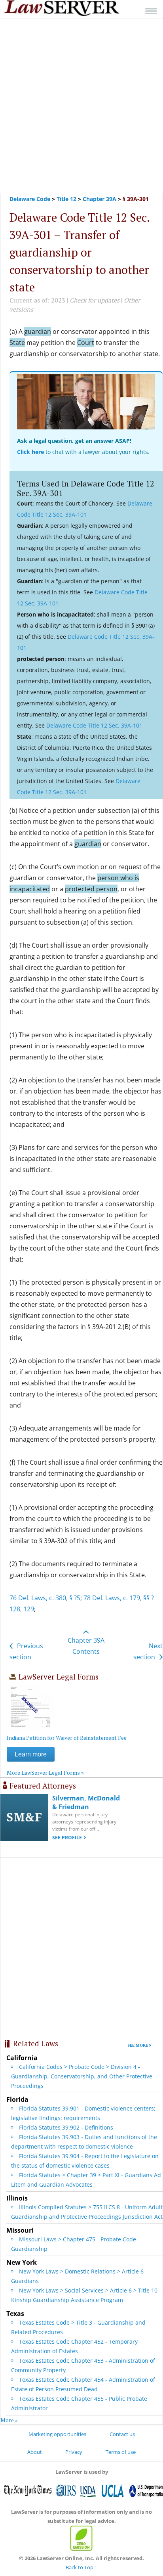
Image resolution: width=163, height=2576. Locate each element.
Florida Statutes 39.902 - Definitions (66, 2127)
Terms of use (121, 2452)
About (35, 2452)
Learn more (31, 1754)
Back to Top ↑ (81, 2567)
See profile (67, 1838)
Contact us (122, 2434)
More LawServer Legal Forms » (45, 1773)
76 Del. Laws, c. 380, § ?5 (45, 1598)
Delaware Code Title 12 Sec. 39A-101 (94, 725)
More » (9, 2420)
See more (138, 2045)
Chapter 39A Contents (86, 1646)
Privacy (74, 2452)
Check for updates (95, 300)
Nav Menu (151, 11)
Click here (30, 452)
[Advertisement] (81, 106)
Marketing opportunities (57, 2434)
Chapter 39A (100, 199)
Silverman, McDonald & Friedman (86, 1802)
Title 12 (66, 199)
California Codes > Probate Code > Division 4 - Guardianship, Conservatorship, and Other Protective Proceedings (82, 2076)
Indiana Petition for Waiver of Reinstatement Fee (67, 1738)
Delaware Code (30, 199)
